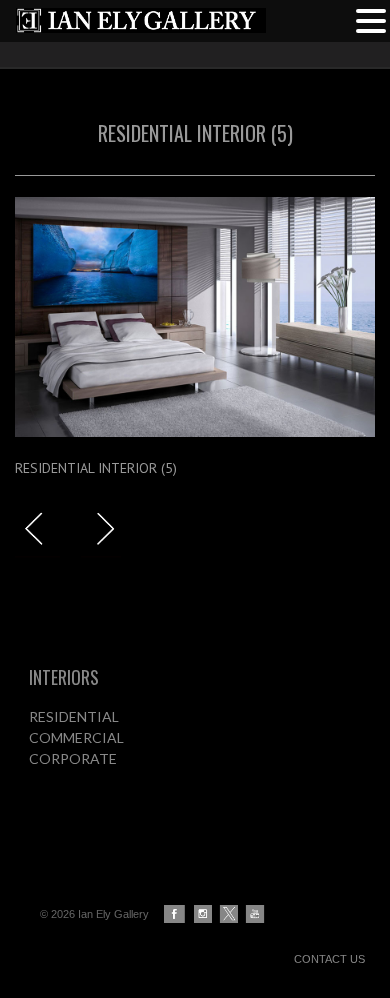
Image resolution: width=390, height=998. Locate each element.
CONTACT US (329, 959)
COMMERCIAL (76, 737)
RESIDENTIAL (74, 716)
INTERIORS (64, 677)
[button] (371, 19)
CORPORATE (73, 758)
